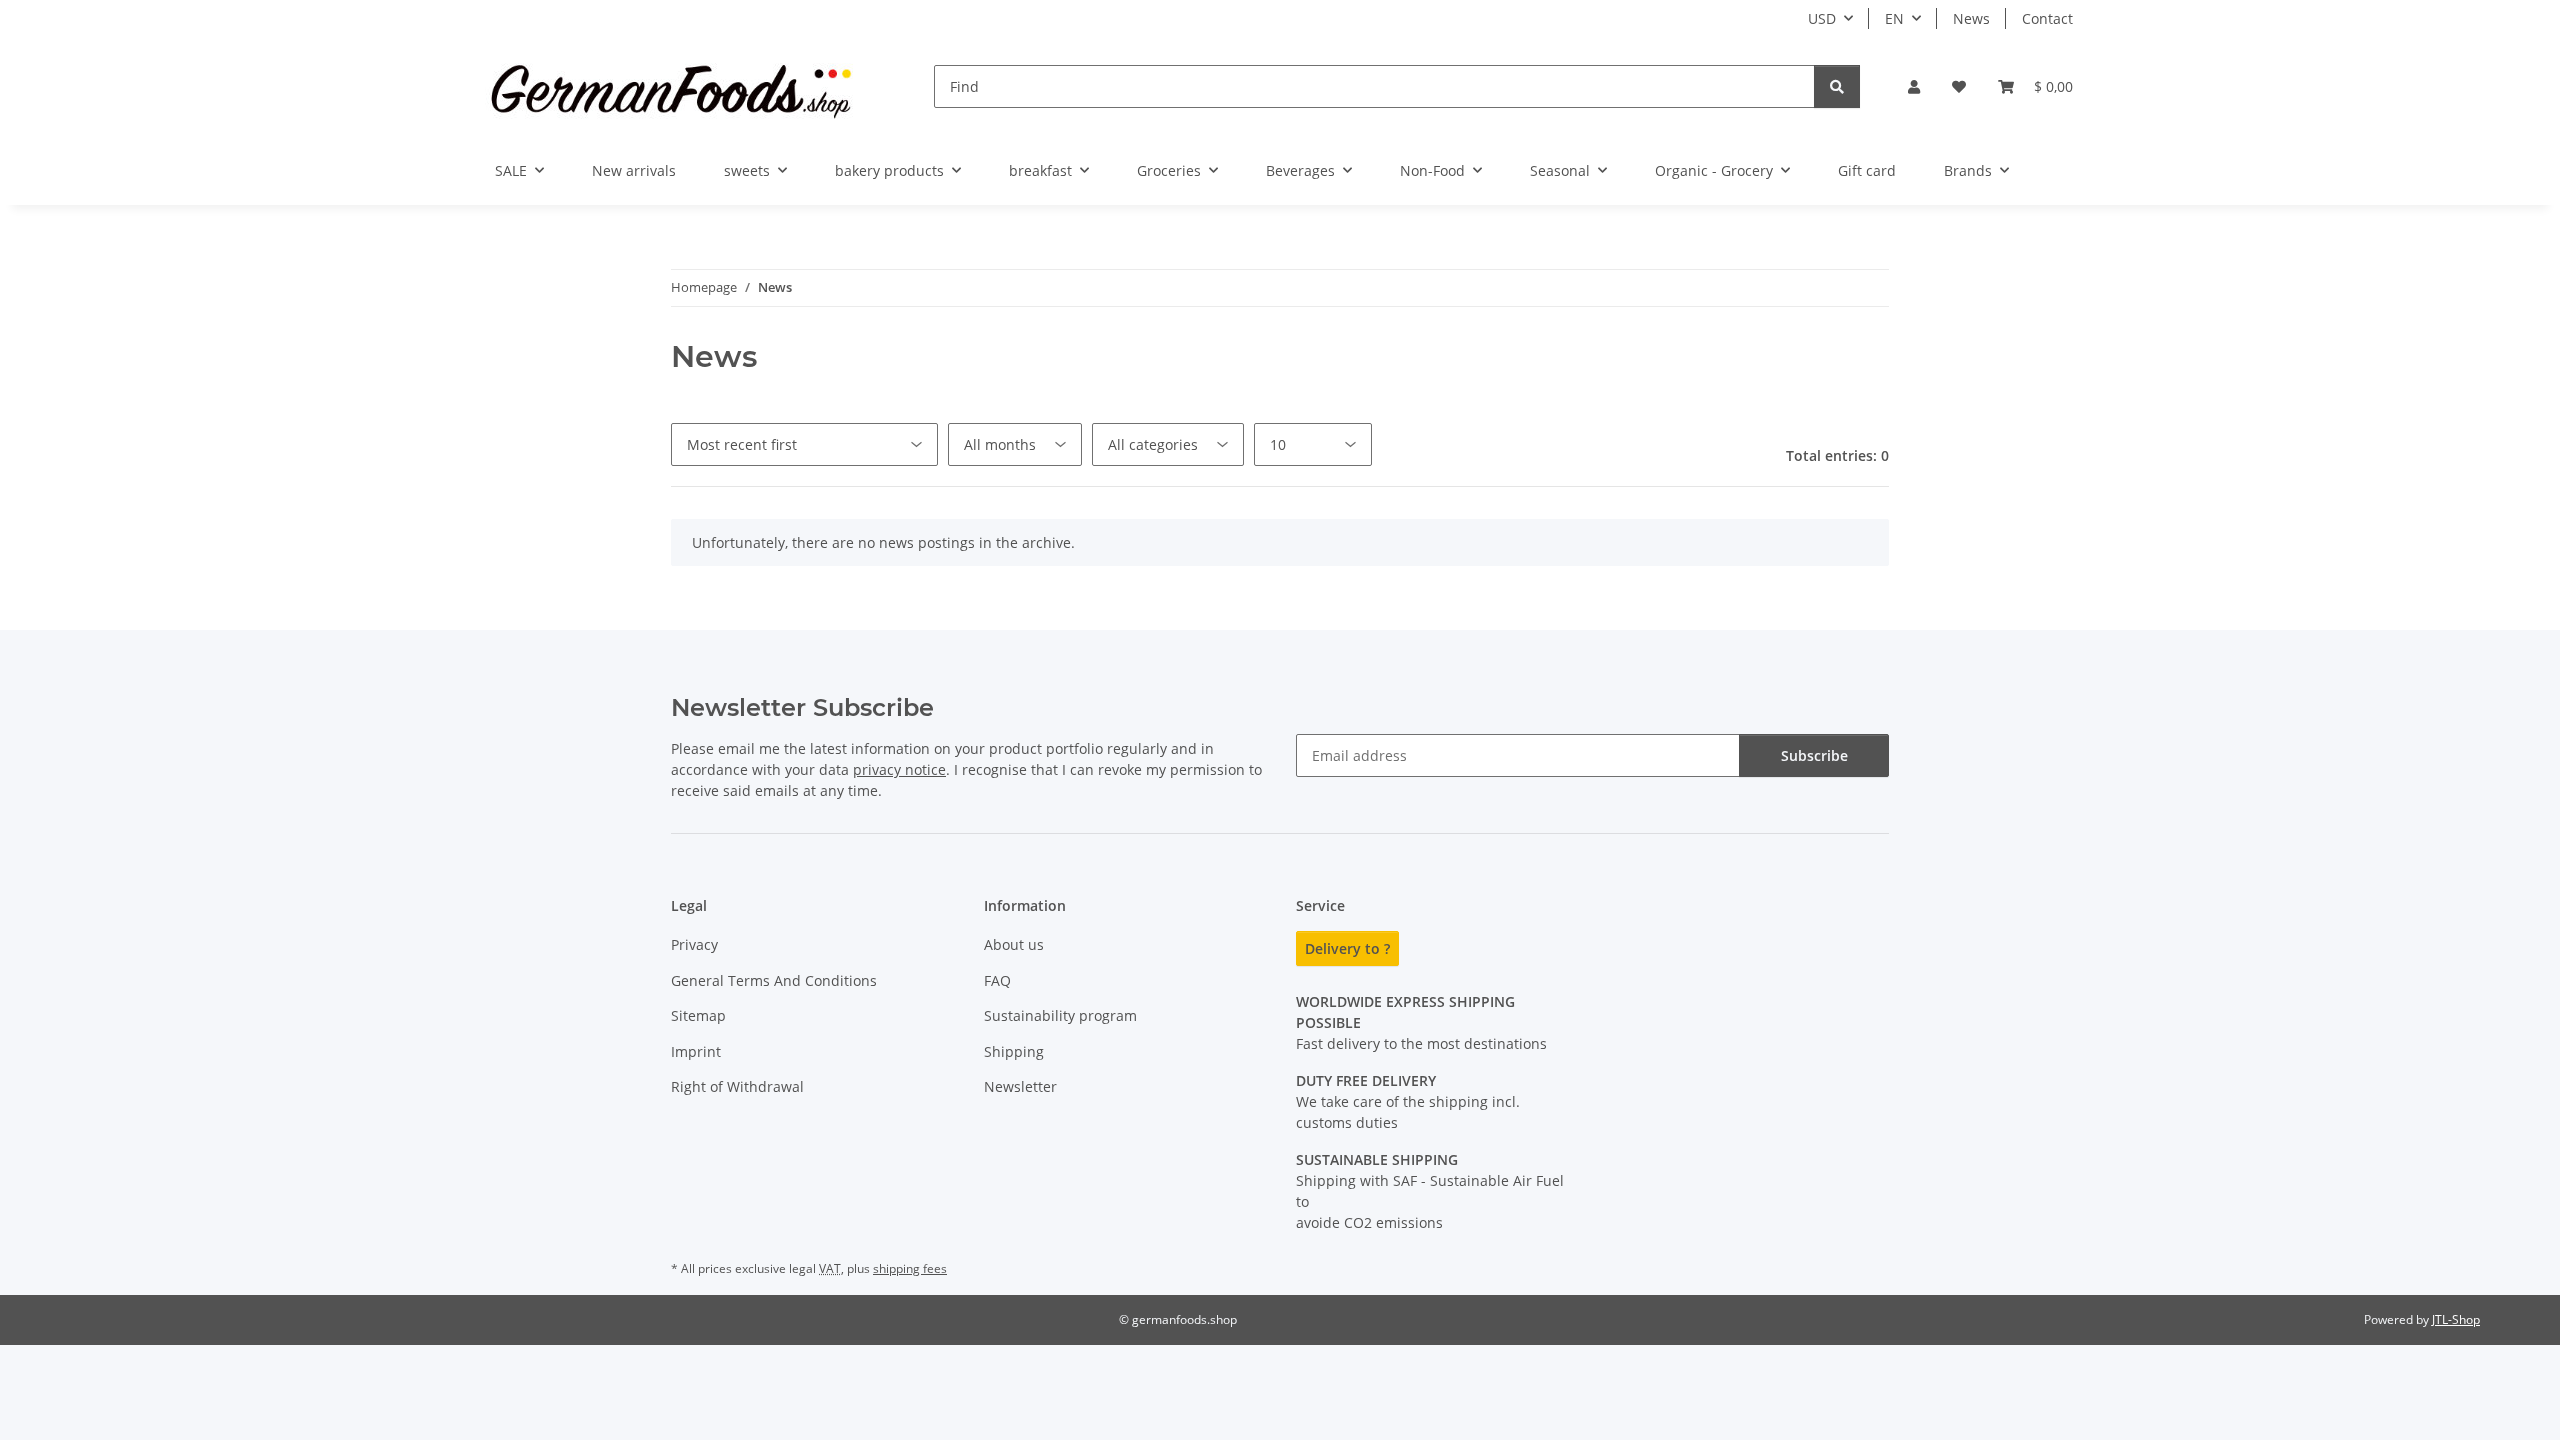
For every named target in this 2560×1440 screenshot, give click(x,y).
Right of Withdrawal (737, 1086)
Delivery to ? (1347, 948)
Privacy (694, 944)
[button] (1914, 86)
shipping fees (910, 1268)
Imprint (696, 1051)
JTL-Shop (2456, 1319)
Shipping (1014, 1051)
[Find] (1837, 86)
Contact (2047, 18)
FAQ (997, 980)
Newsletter (1020, 1086)
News (1971, 18)
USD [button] (1822, 18)
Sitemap (698, 1015)
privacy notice (899, 769)
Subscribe (1814, 755)
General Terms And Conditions (774, 980)
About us (1014, 944)
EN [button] (1894, 18)
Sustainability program (1060, 1015)
